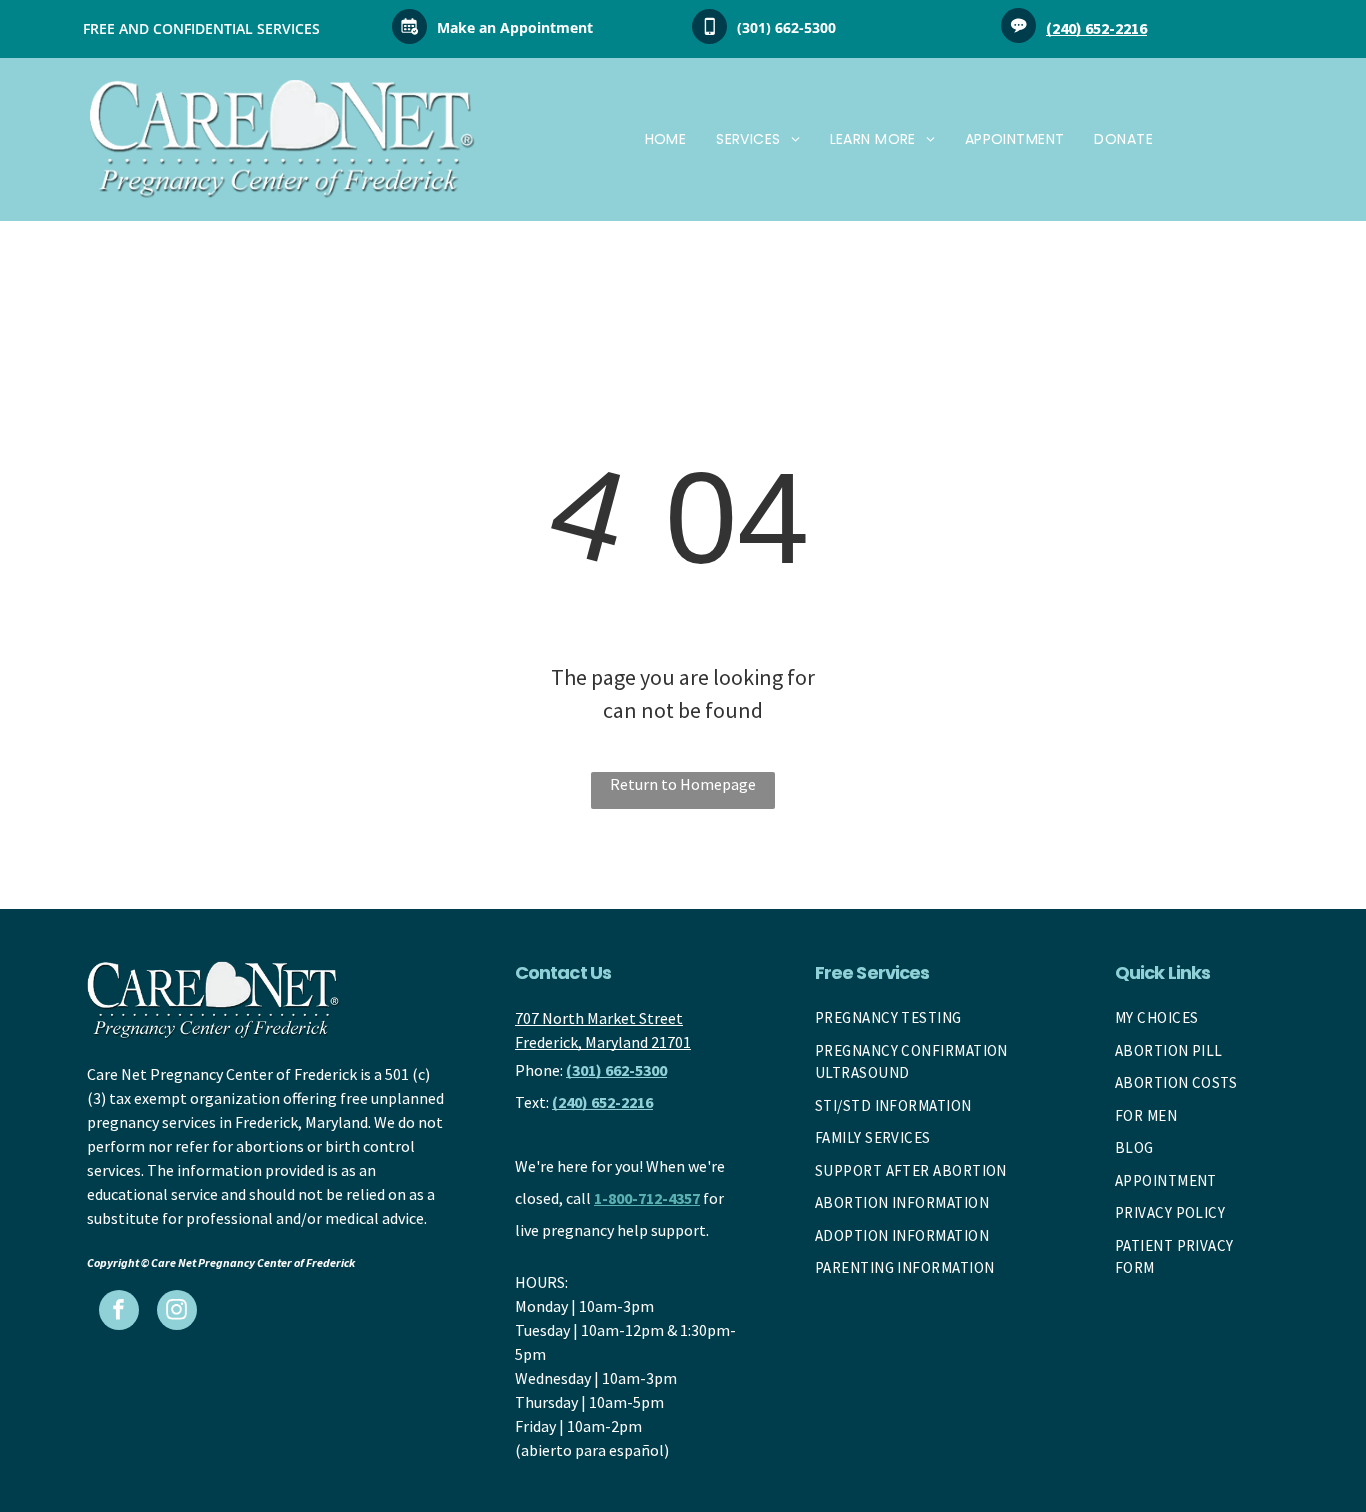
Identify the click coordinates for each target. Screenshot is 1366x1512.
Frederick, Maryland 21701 (603, 1042)
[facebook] (119, 1312)
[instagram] (177, 1312)
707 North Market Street (599, 1018)
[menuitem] (666, 139)
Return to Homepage (683, 784)
